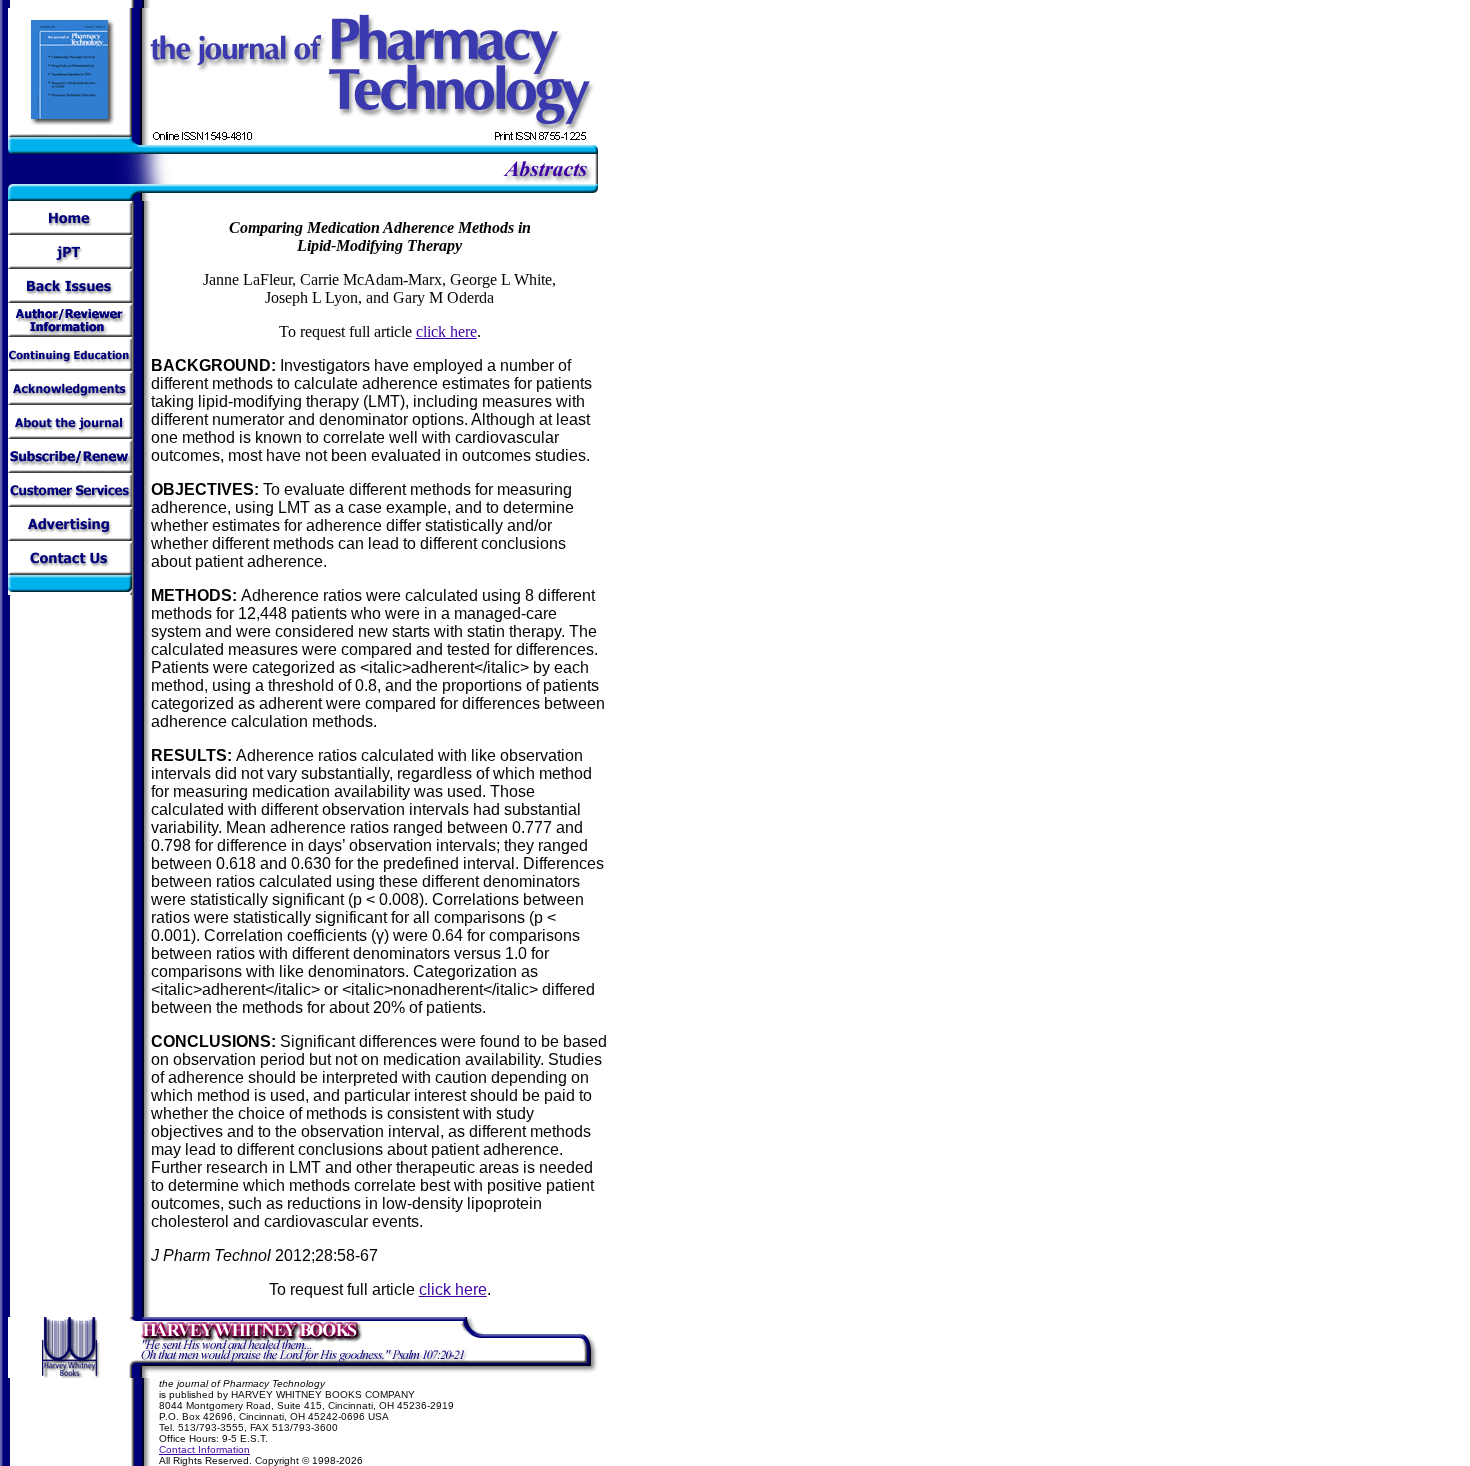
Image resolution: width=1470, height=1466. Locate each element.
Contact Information (204, 1449)
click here (446, 331)
